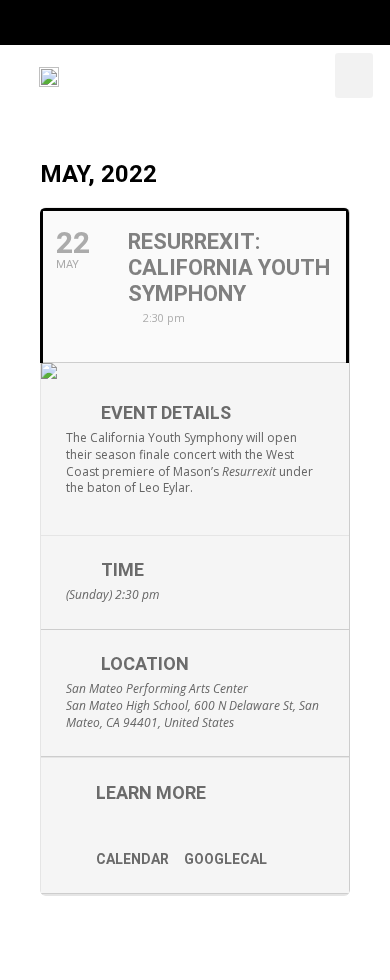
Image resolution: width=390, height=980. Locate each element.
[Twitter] (138, 22)
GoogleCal (225, 859)
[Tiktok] (258, 22)
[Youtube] (218, 22)
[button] (354, 75)
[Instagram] (178, 22)
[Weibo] (298, 22)
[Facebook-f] (98, 22)
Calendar (132, 859)
